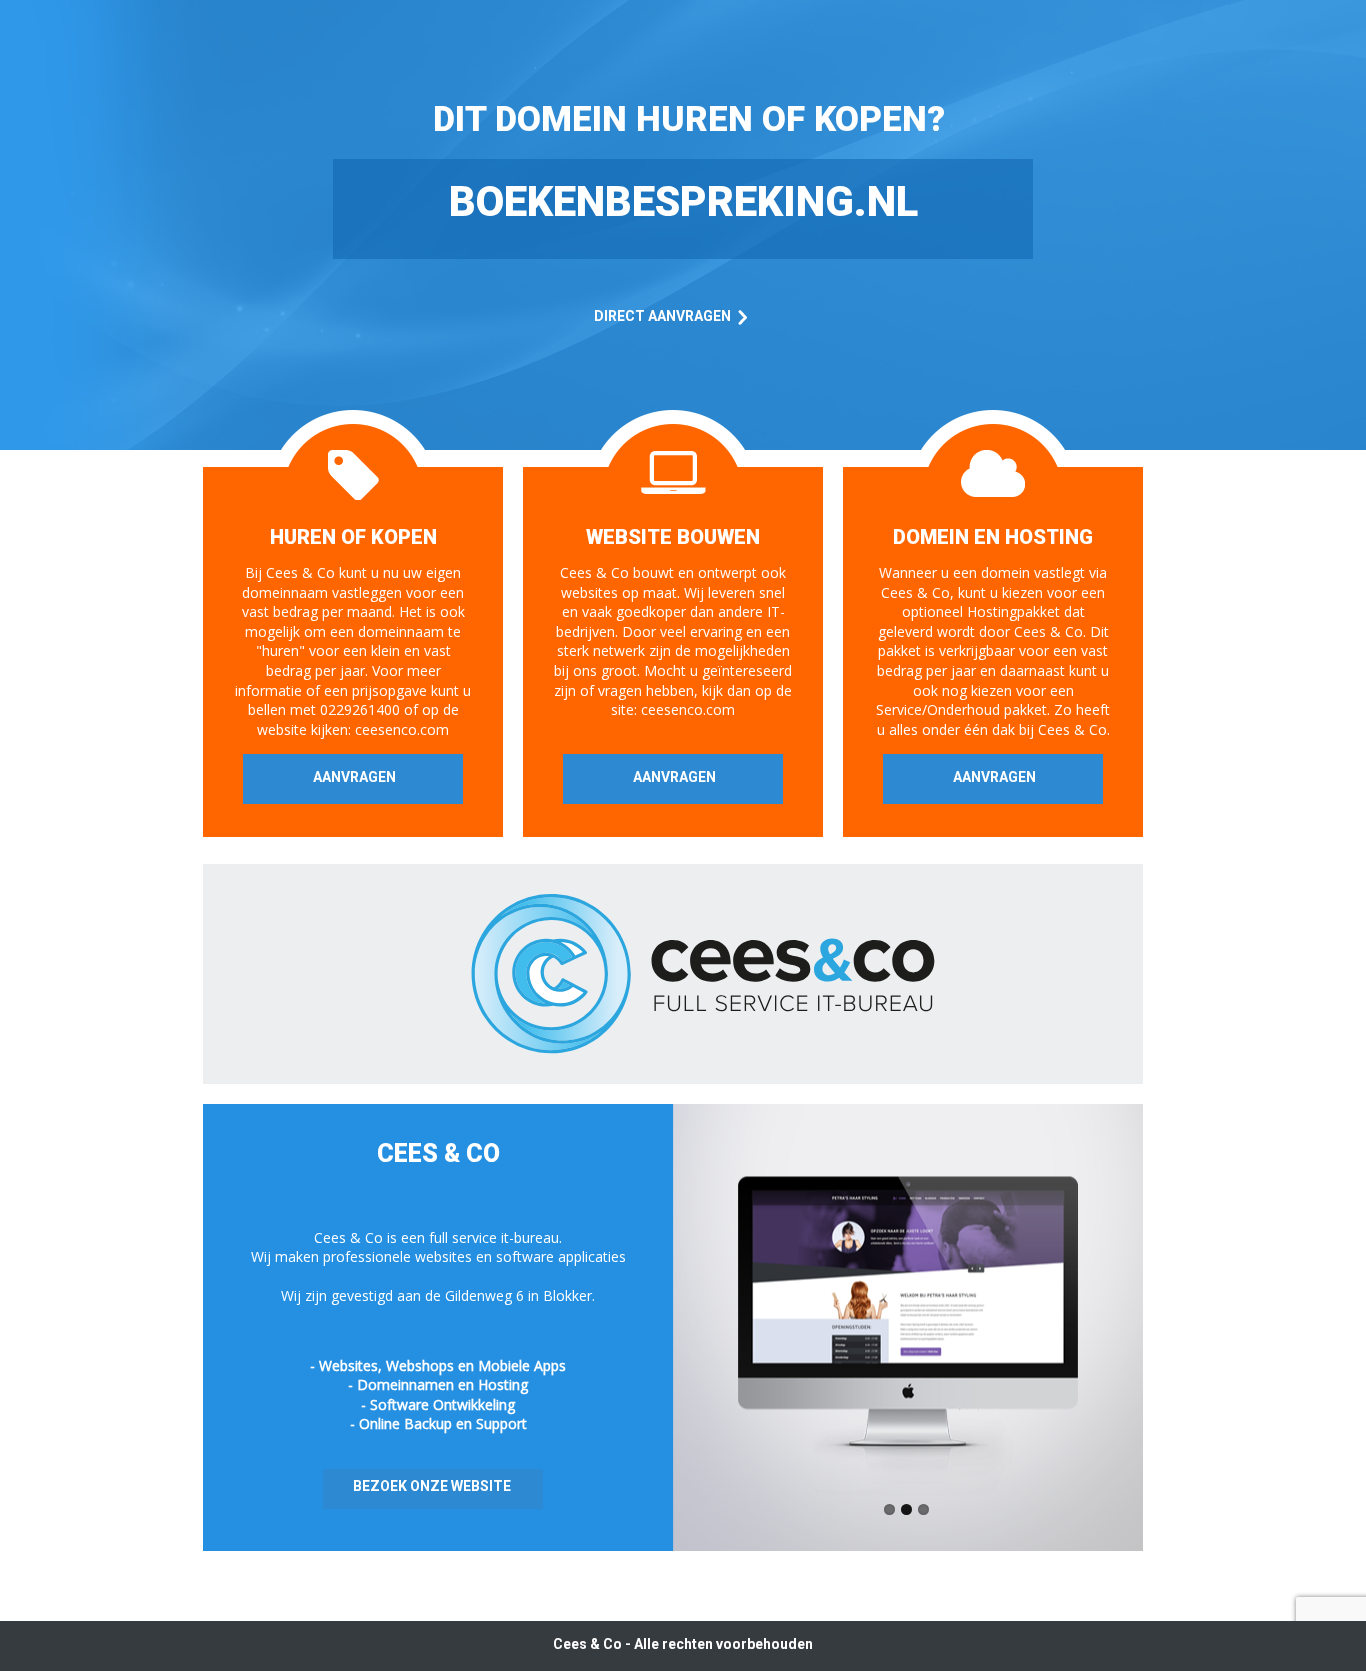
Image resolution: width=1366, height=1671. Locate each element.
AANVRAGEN (354, 777)
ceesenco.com (402, 729)
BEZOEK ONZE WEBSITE (432, 1486)
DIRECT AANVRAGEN (662, 316)
